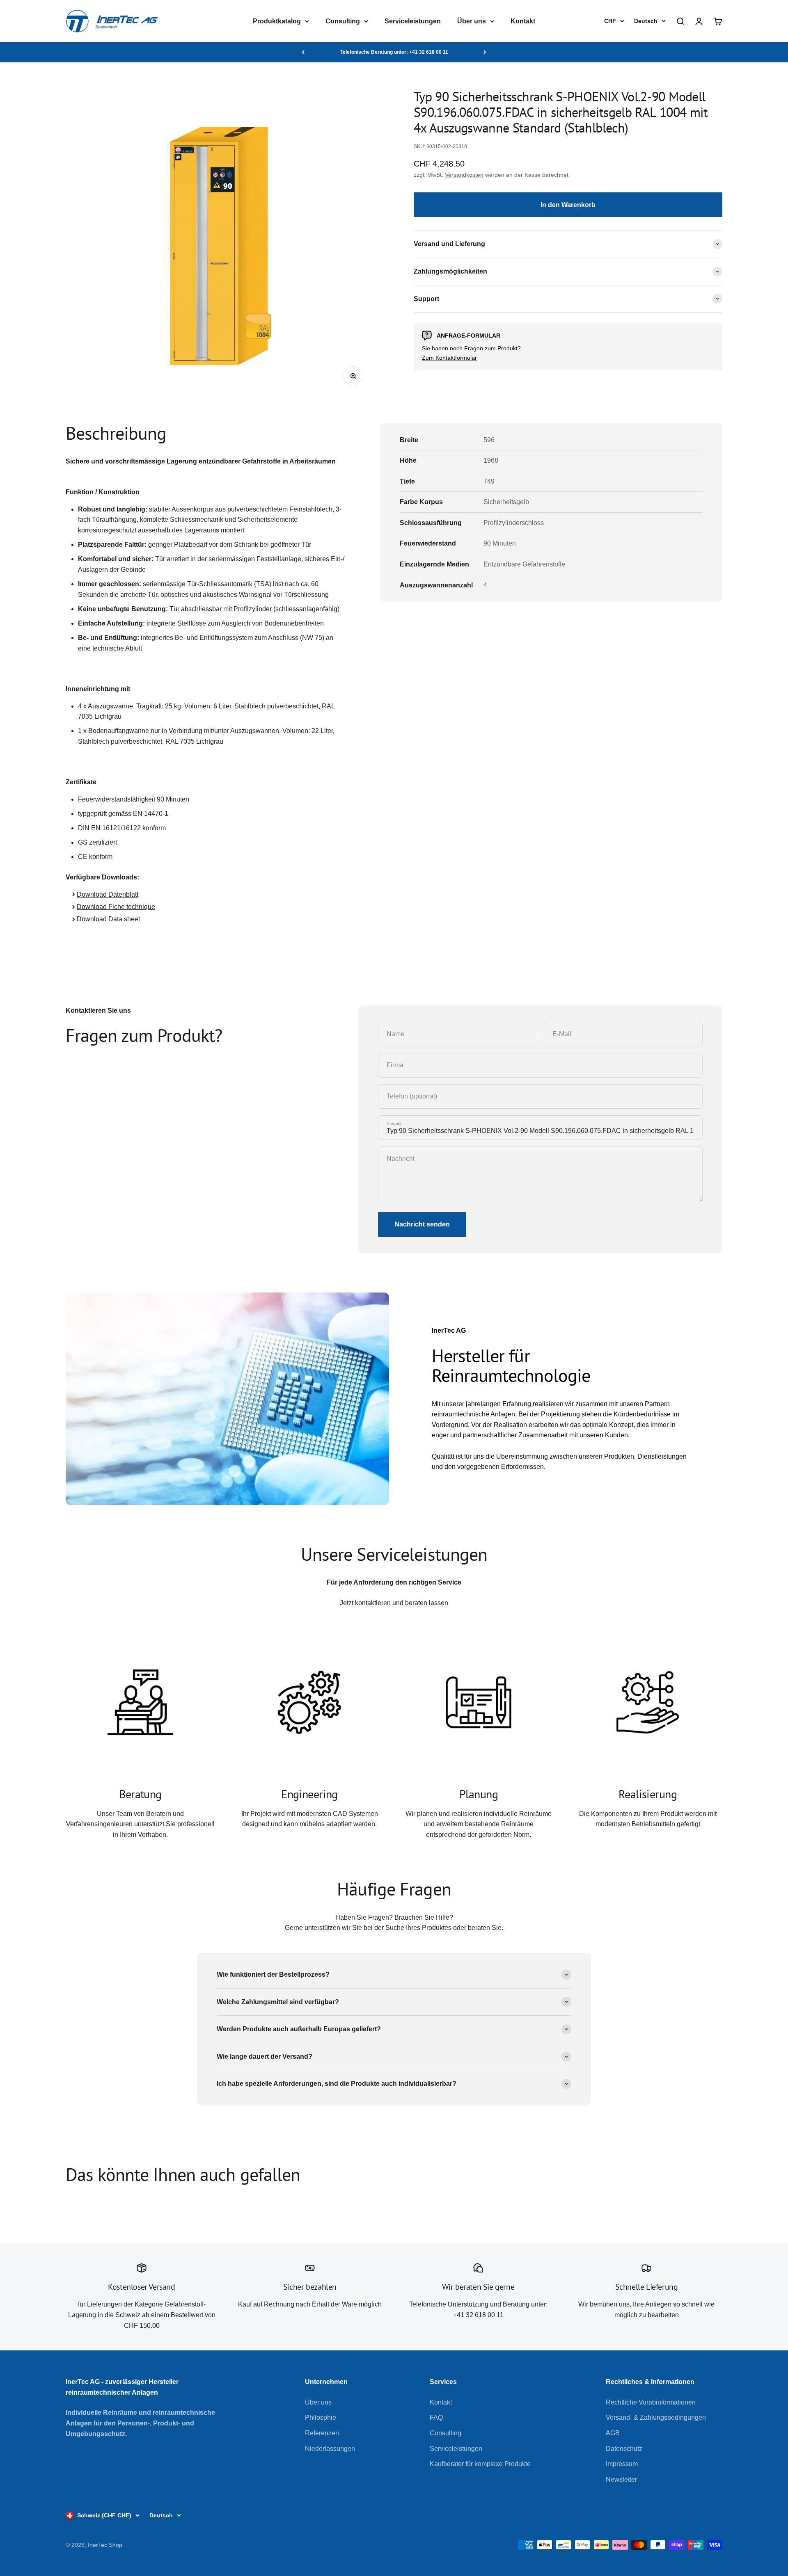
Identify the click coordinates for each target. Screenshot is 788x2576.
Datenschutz (624, 2449)
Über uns (472, 21)
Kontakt (523, 21)
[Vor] (485, 52)
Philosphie (321, 2417)
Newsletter (621, 2479)
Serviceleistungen (413, 21)
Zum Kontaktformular (449, 358)
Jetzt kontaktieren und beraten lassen (394, 1603)
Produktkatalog (277, 21)
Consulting (343, 21)
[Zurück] (303, 52)
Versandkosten (464, 175)
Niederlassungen (330, 2449)
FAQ (436, 2417)
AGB (613, 2433)
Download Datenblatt (108, 894)
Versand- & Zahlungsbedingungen (656, 2417)
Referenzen (322, 2433)
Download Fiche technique (116, 907)
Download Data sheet (108, 919)
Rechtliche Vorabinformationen (651, 2402)
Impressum (622, 2464)
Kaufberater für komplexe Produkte (480, 2464)
